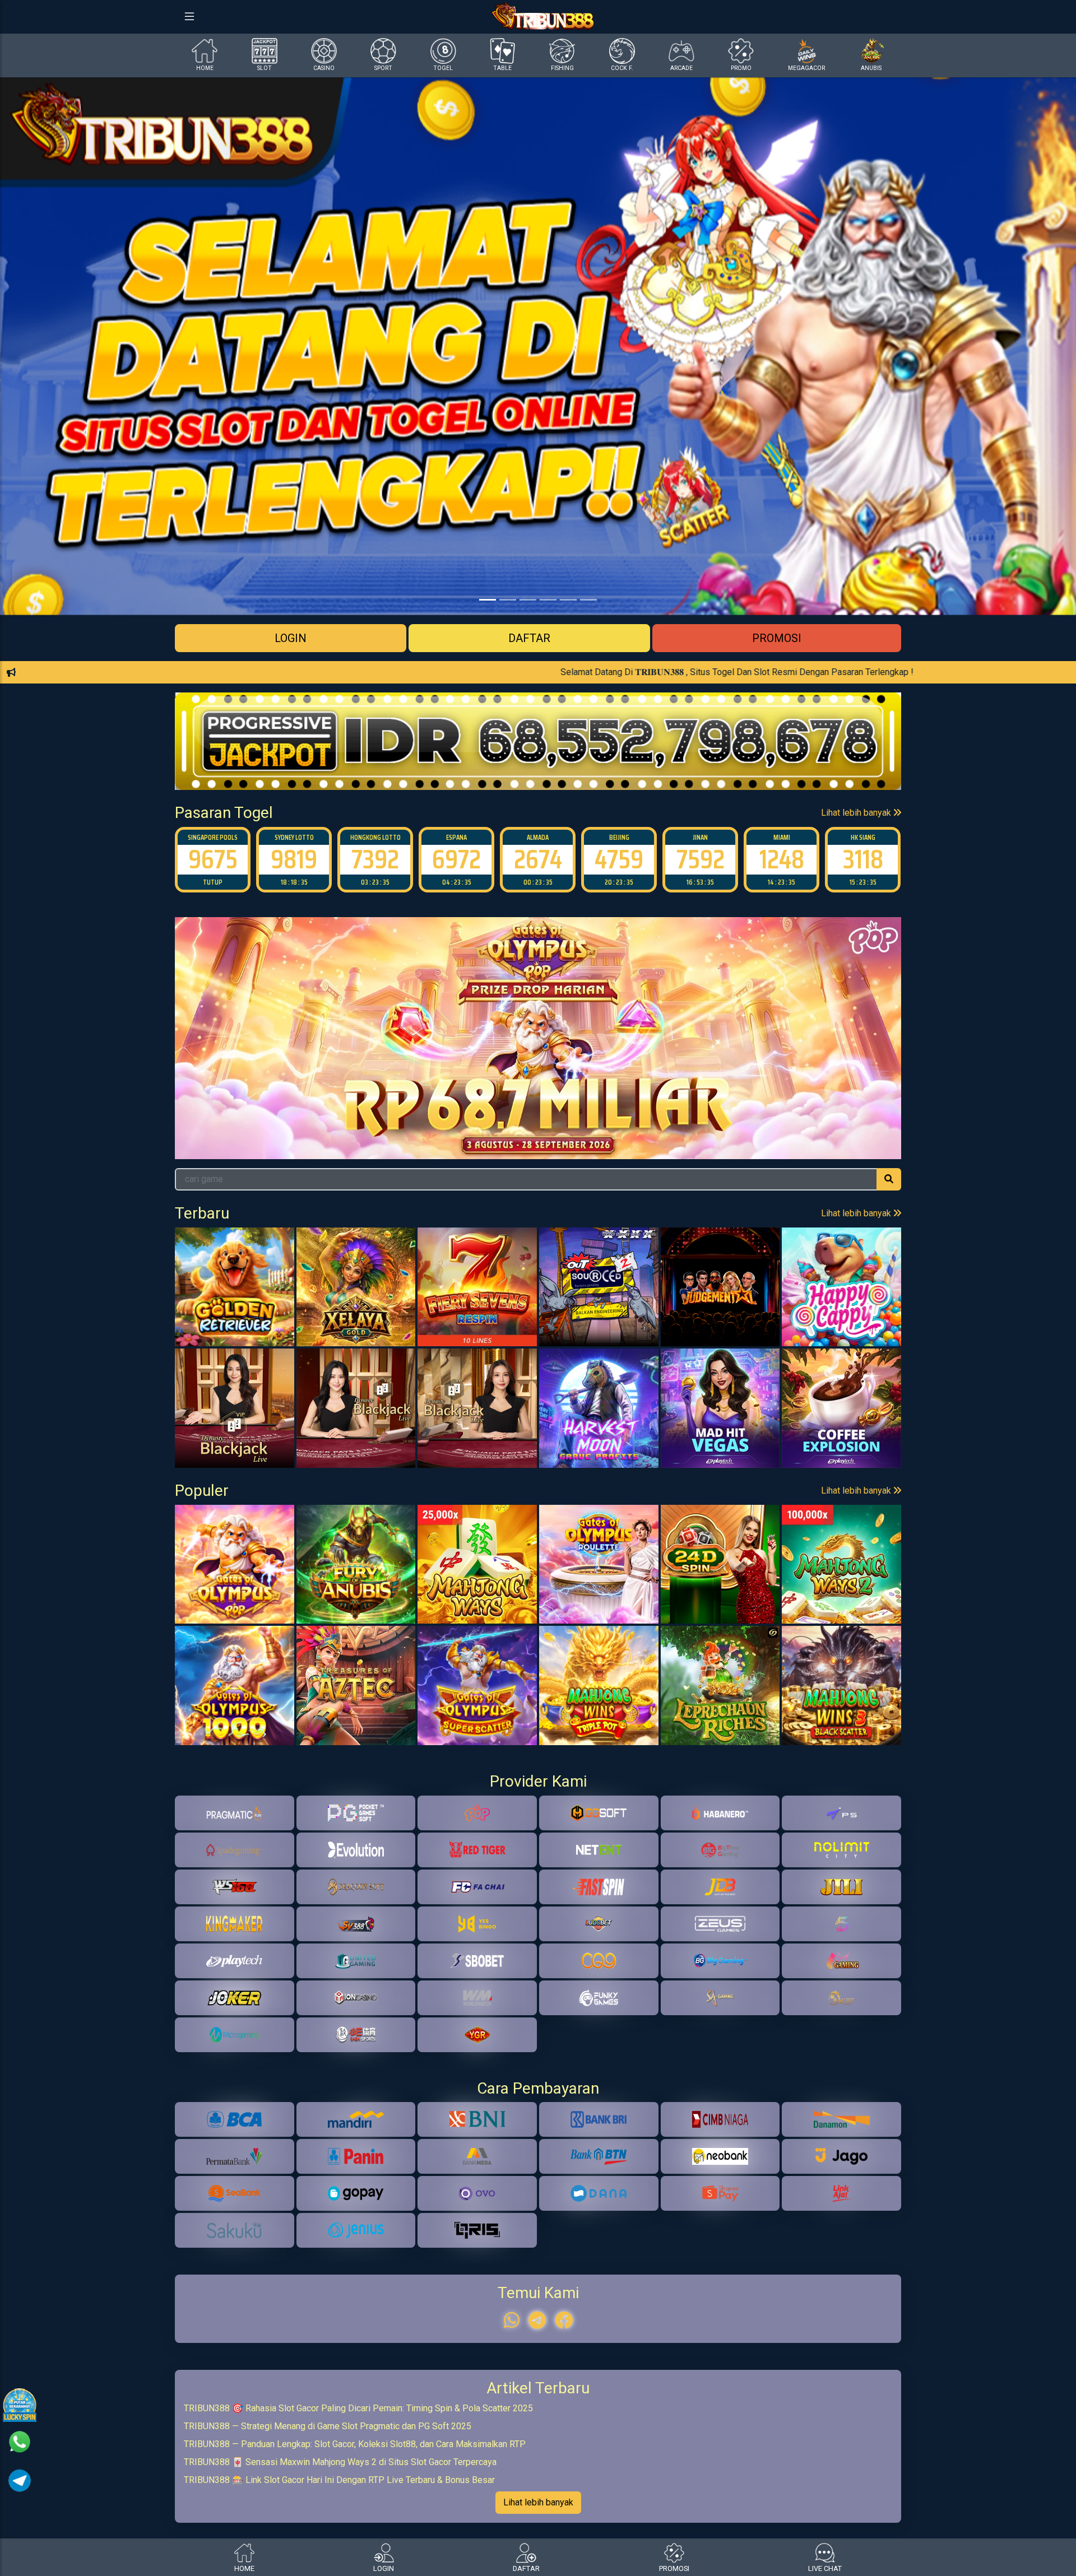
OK (538, 1358)
